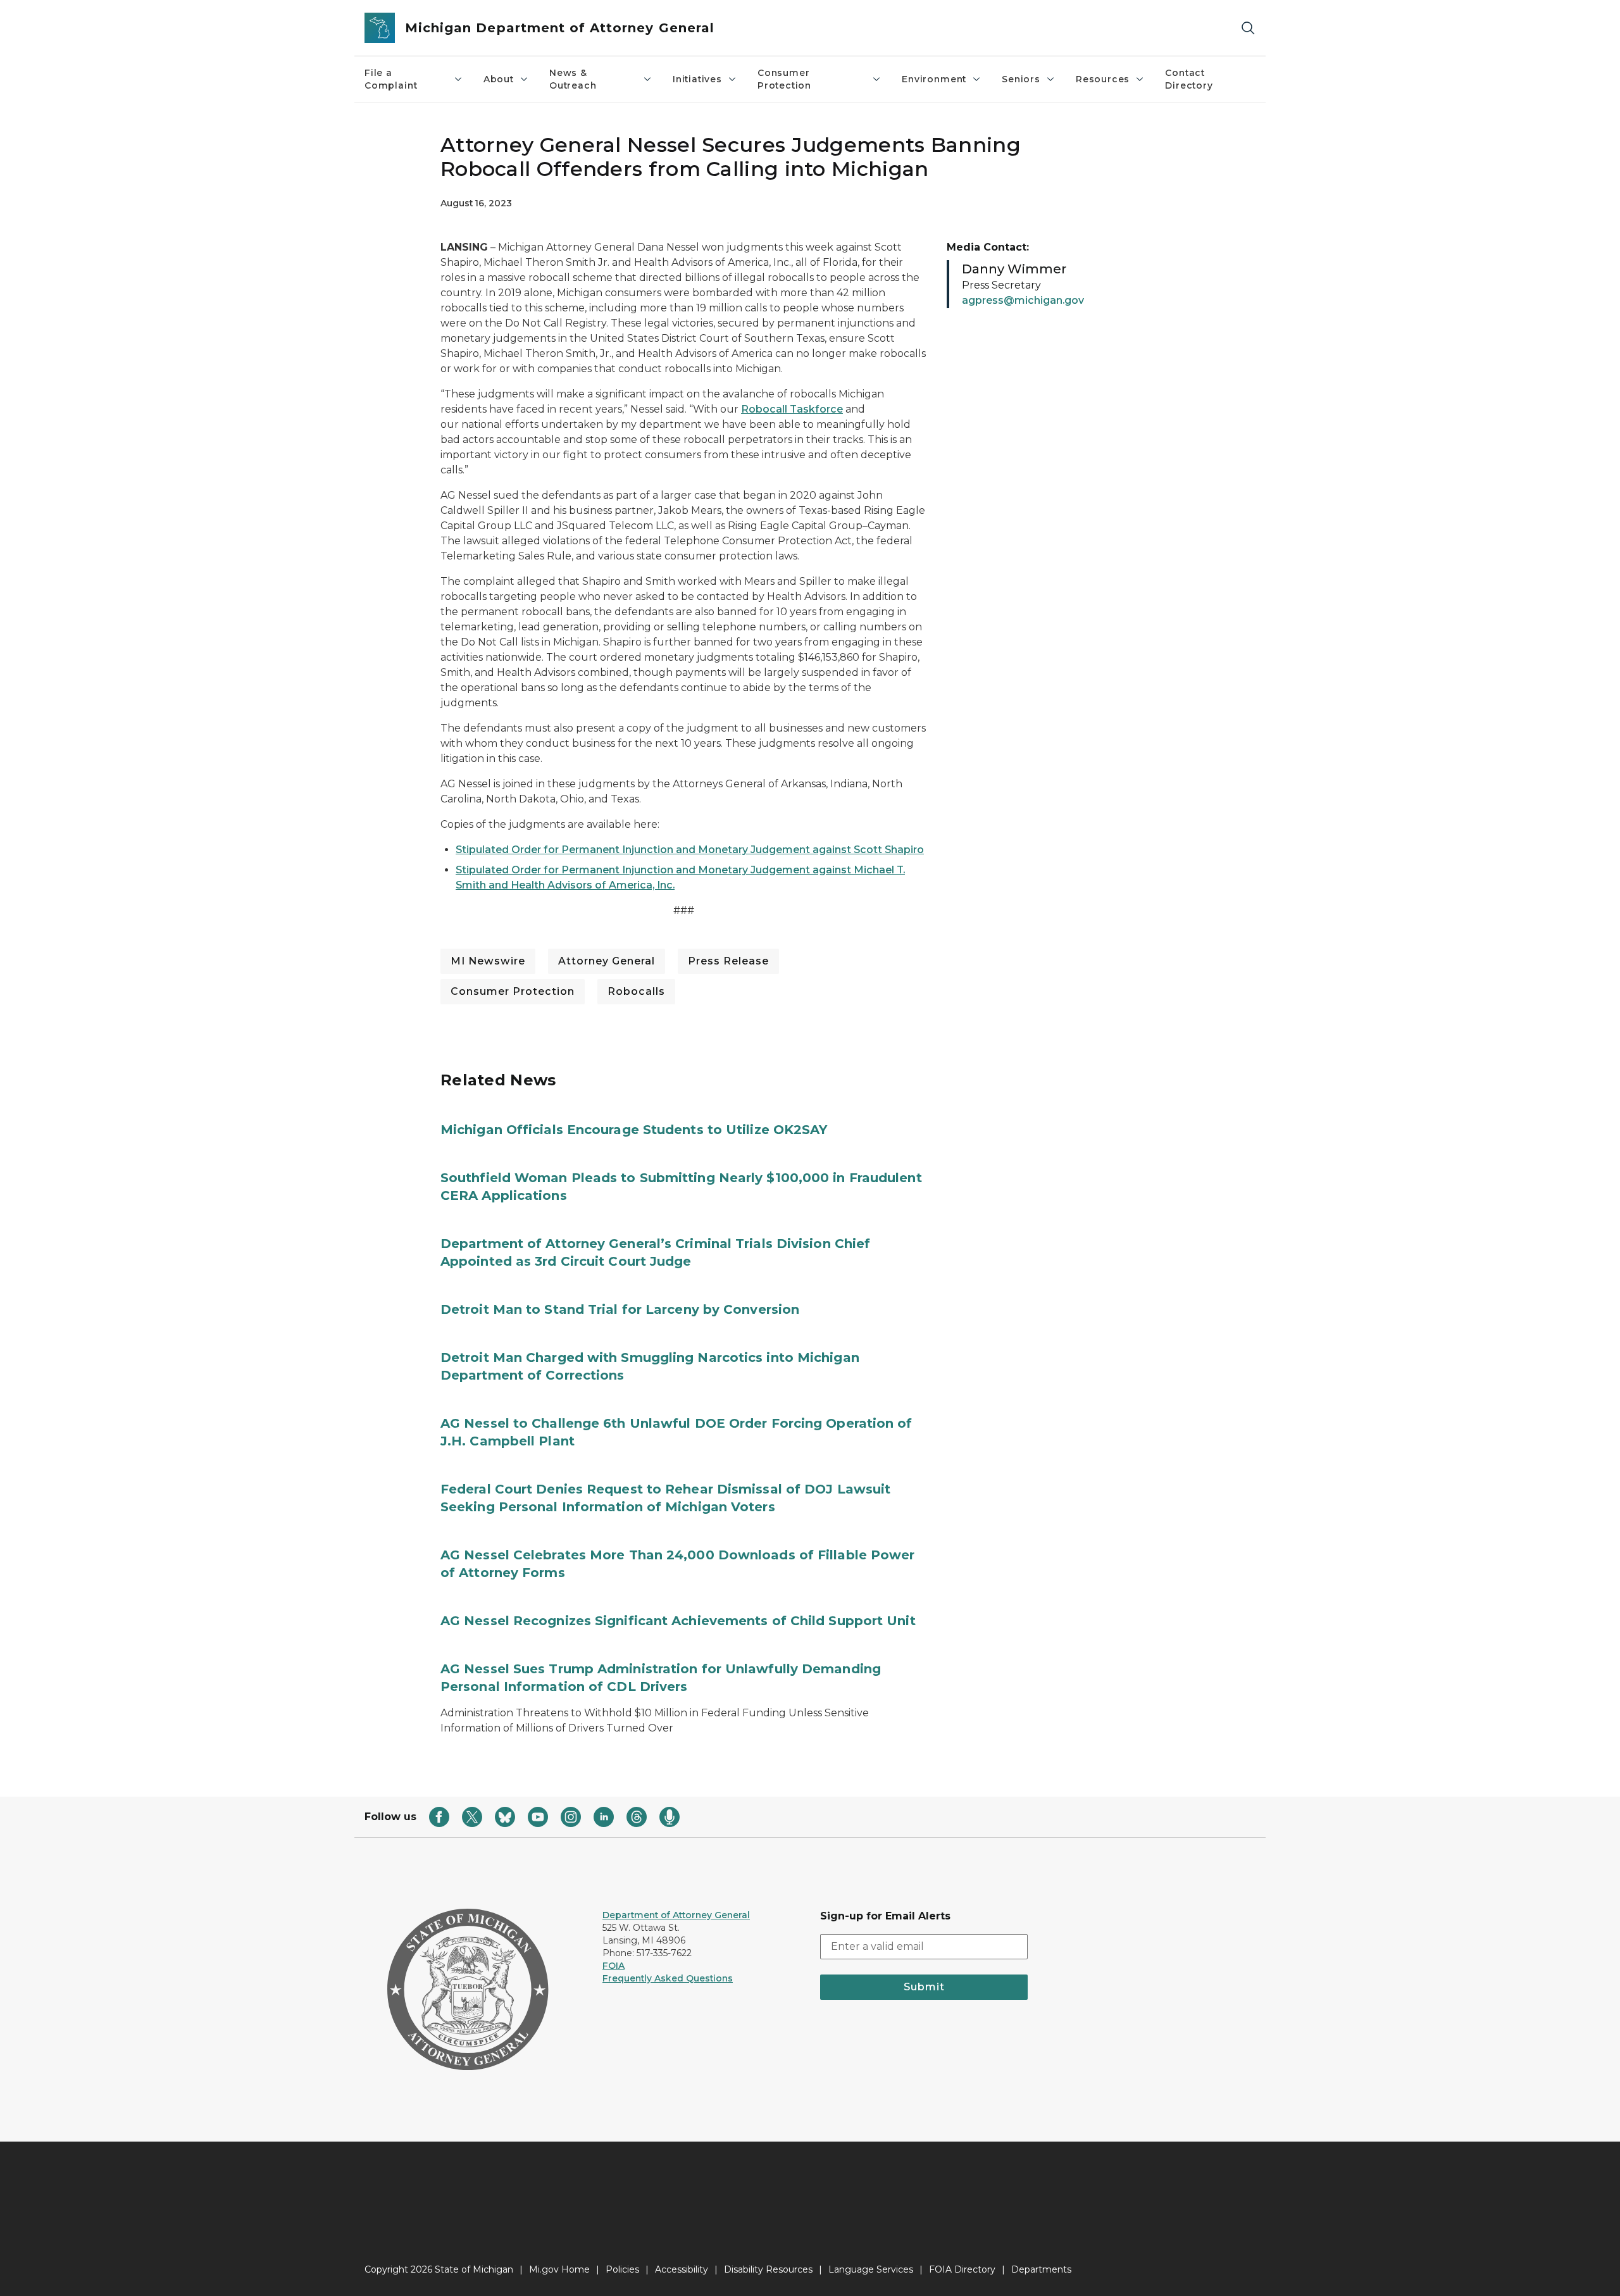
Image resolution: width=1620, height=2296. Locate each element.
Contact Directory (1189, 79)
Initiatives (697, 79)
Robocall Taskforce (792, 409)
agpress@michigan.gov (1023, 300)
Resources (1103, 79)
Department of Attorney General (676, 1915)
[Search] (1248, 28)
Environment (934, 79)
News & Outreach (573, 79)
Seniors (1021, 79)
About (499, 79)
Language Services (871, 2269)
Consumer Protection (784, 79)
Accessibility (682, 2269)
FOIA (614, 1966)
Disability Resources (768, 2269)
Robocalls (636, 991)
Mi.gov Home (559, 2269)
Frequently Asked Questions (668, 1978)
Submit (924, 1987)
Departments (1041, 2269)
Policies (622, 2269)
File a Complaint (391, 79)
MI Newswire (488, 961)
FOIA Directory (962, 2269)
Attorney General (607, 961)
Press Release (728, 961)
